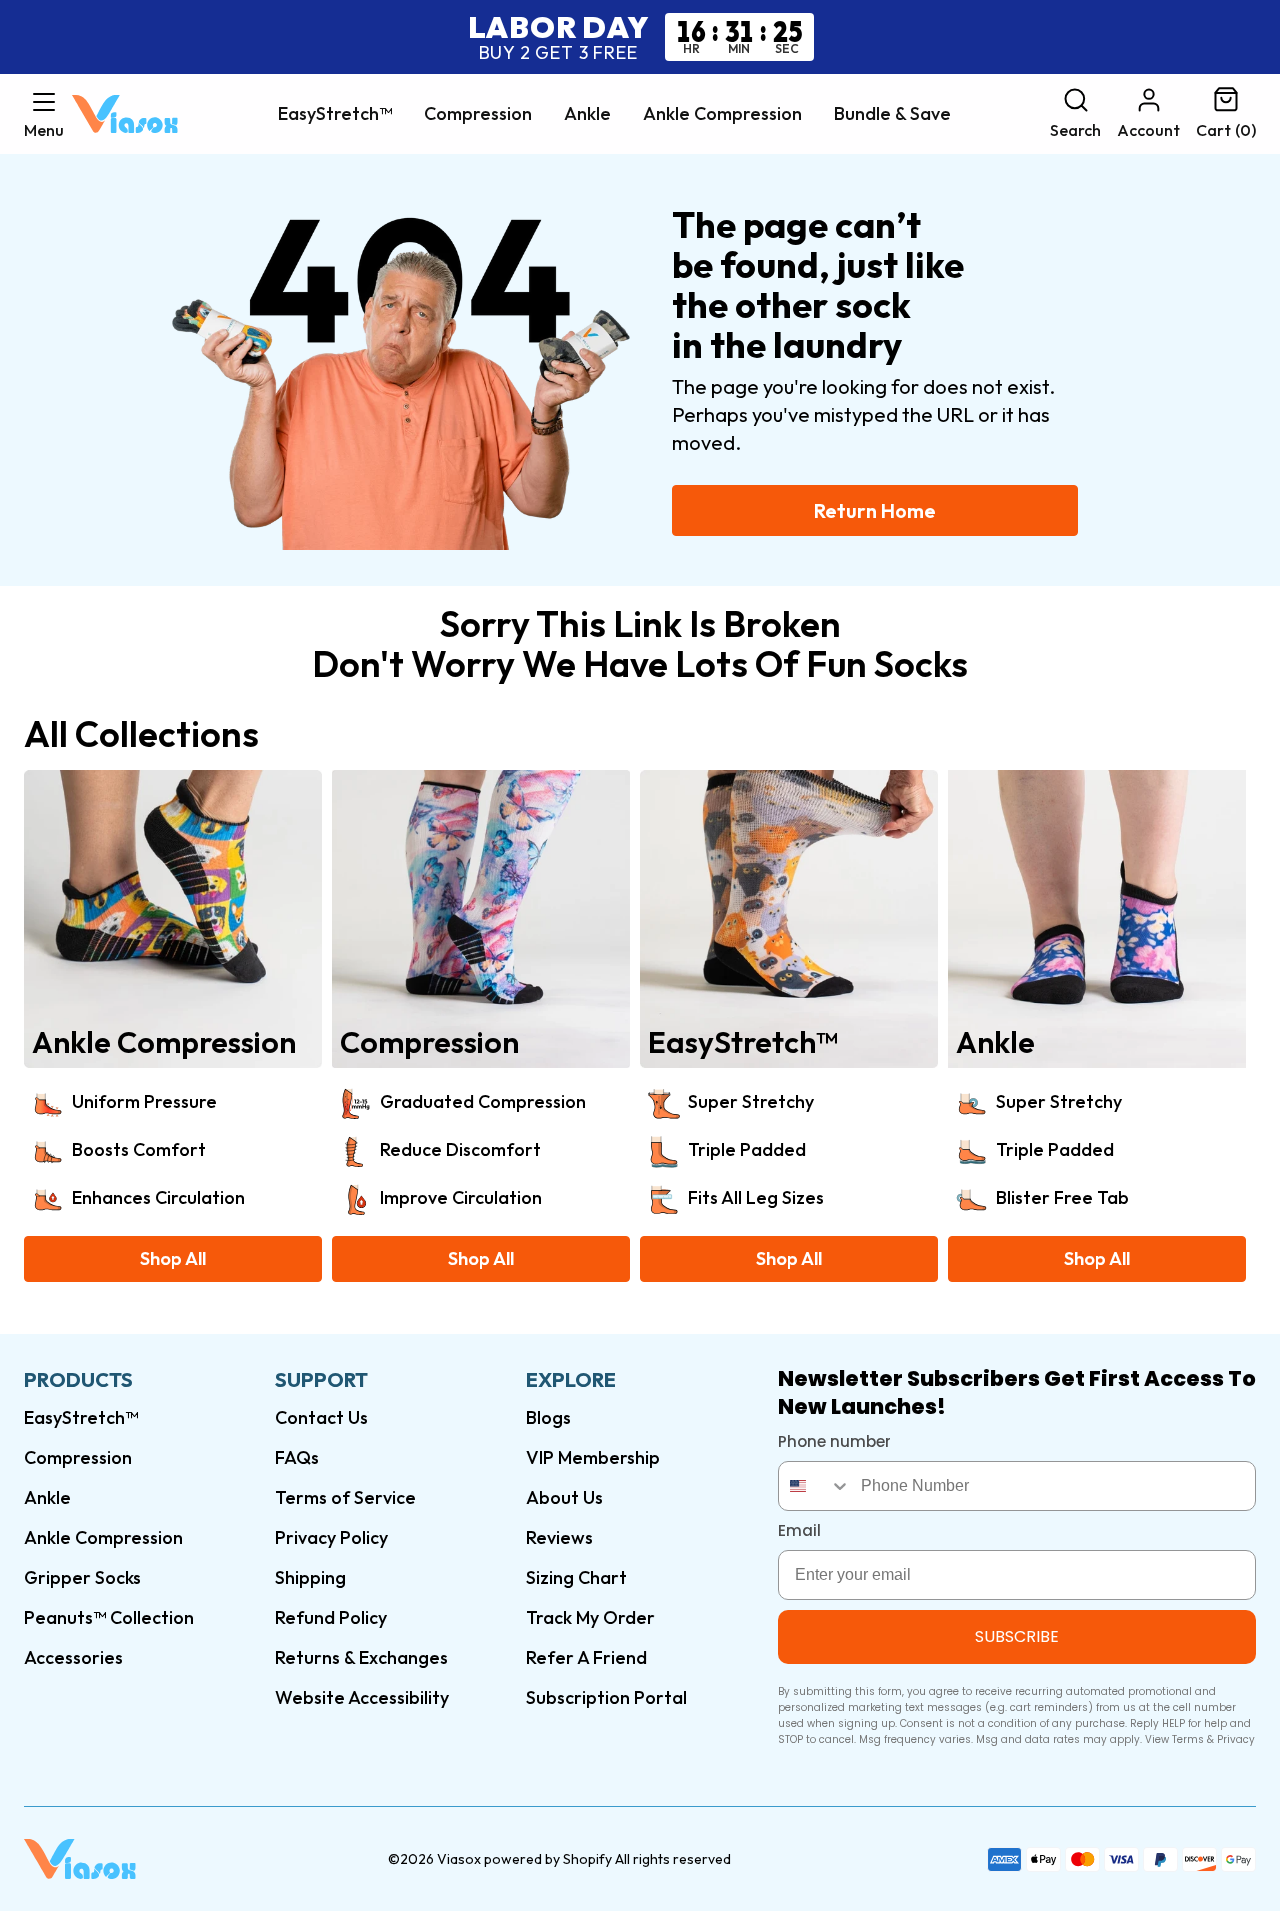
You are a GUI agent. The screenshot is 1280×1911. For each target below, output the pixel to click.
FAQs (297, 1457)
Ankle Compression (722, 114)
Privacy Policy (331, 1537)
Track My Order (590, 1617)
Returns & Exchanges (361, 1657)
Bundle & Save (892, 114)
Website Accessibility (362, 1697)
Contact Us (321, 1417)
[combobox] (815, 1486)
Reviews (559, 1537)
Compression (478, 114)
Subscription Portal (606, 1697)
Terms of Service (345, 1497)
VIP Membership (593, 1457)
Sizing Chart (576, 1577)
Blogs (548, 1417)
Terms (1188, 1739)
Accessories (73, 1657)
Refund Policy (331, 1617)
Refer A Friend (586, 1657)
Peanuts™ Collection (109, 1617)
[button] (44, 114)
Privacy (1236, 1739)
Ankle (587, 114)
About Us (564, 1497)
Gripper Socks (82, 1577)
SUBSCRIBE (1017, 1636)
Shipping (310, 1577)
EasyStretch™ (335, 114)
